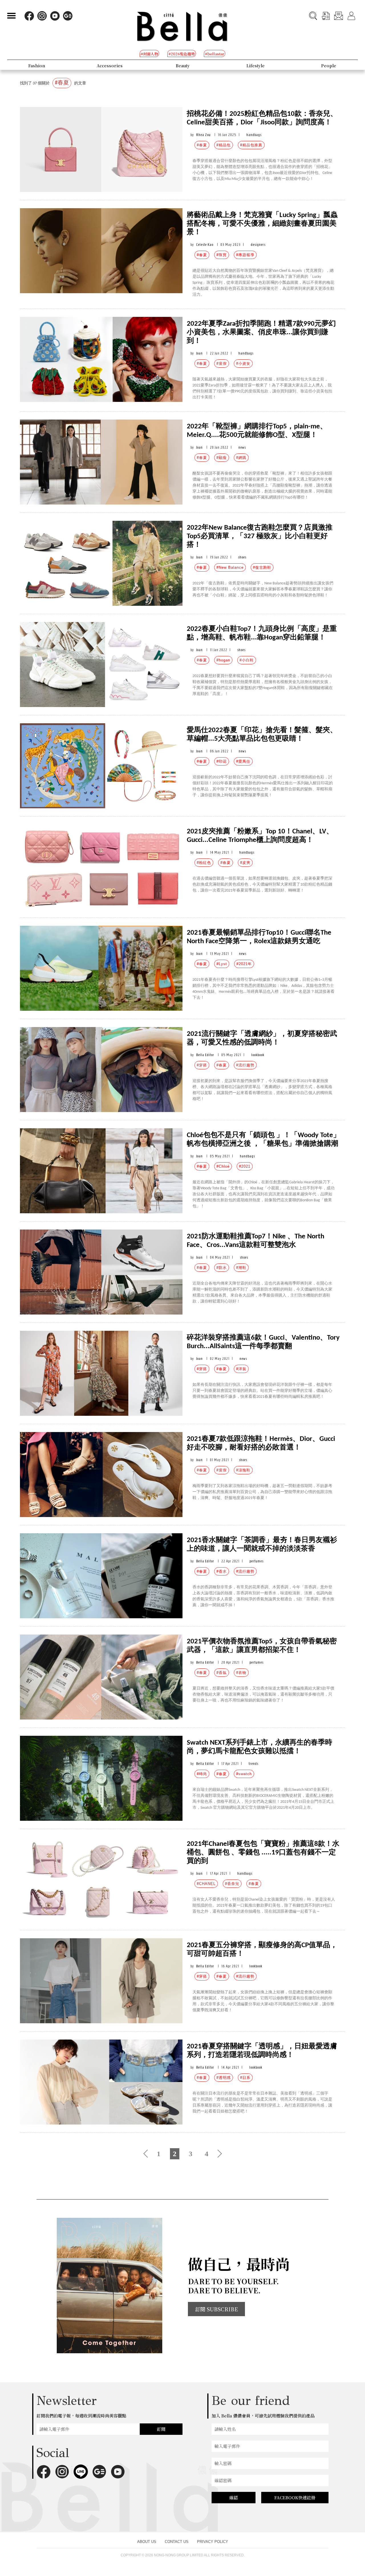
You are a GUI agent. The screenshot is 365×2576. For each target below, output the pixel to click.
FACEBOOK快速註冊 (295, 2497)
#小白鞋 (247, 660)
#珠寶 (222, 255)
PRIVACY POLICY (213, 2542)
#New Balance (230, 567)
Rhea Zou (203, 135)
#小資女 (243, 363)
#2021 (245, 1166)
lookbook (258, 1055)
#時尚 (202, 1774)
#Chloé (223, 1166)
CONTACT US (177, 2542)
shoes (242, 557)
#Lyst (222, 964)
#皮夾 (245, 863)
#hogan (223, 660)
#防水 (222, 1268)
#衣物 (241, 1673)
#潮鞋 (241, 1268)
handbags (254, 135)
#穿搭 (202, 1065)
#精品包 (224, 145)
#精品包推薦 (251, 145)
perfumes (256, 1561)
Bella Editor (205, 1055)
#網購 (241, 458)
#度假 (222, 363)
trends (254, 1764)
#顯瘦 (222, 458)
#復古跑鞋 (262, 567)
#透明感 (224, 2078)
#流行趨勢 (245, 1065)
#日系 (245, 2078)
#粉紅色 (204, 863)
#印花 (222, 761)
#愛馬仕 (243, 761)
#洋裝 (241, 1369)
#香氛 (222, 1673)
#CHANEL (206, 1884)
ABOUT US (147, 2542)
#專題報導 (245, 255)
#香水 (222, 1571)
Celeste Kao (205, 245)
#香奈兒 (232, 1884)
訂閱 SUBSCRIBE (216, 2309)
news (242, 447)
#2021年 (244, 964)
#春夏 (202, 145)
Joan (199, 353)
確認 (234, 2497)
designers (258, 245)
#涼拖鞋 (243, 1470)
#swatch (244, 1774)
